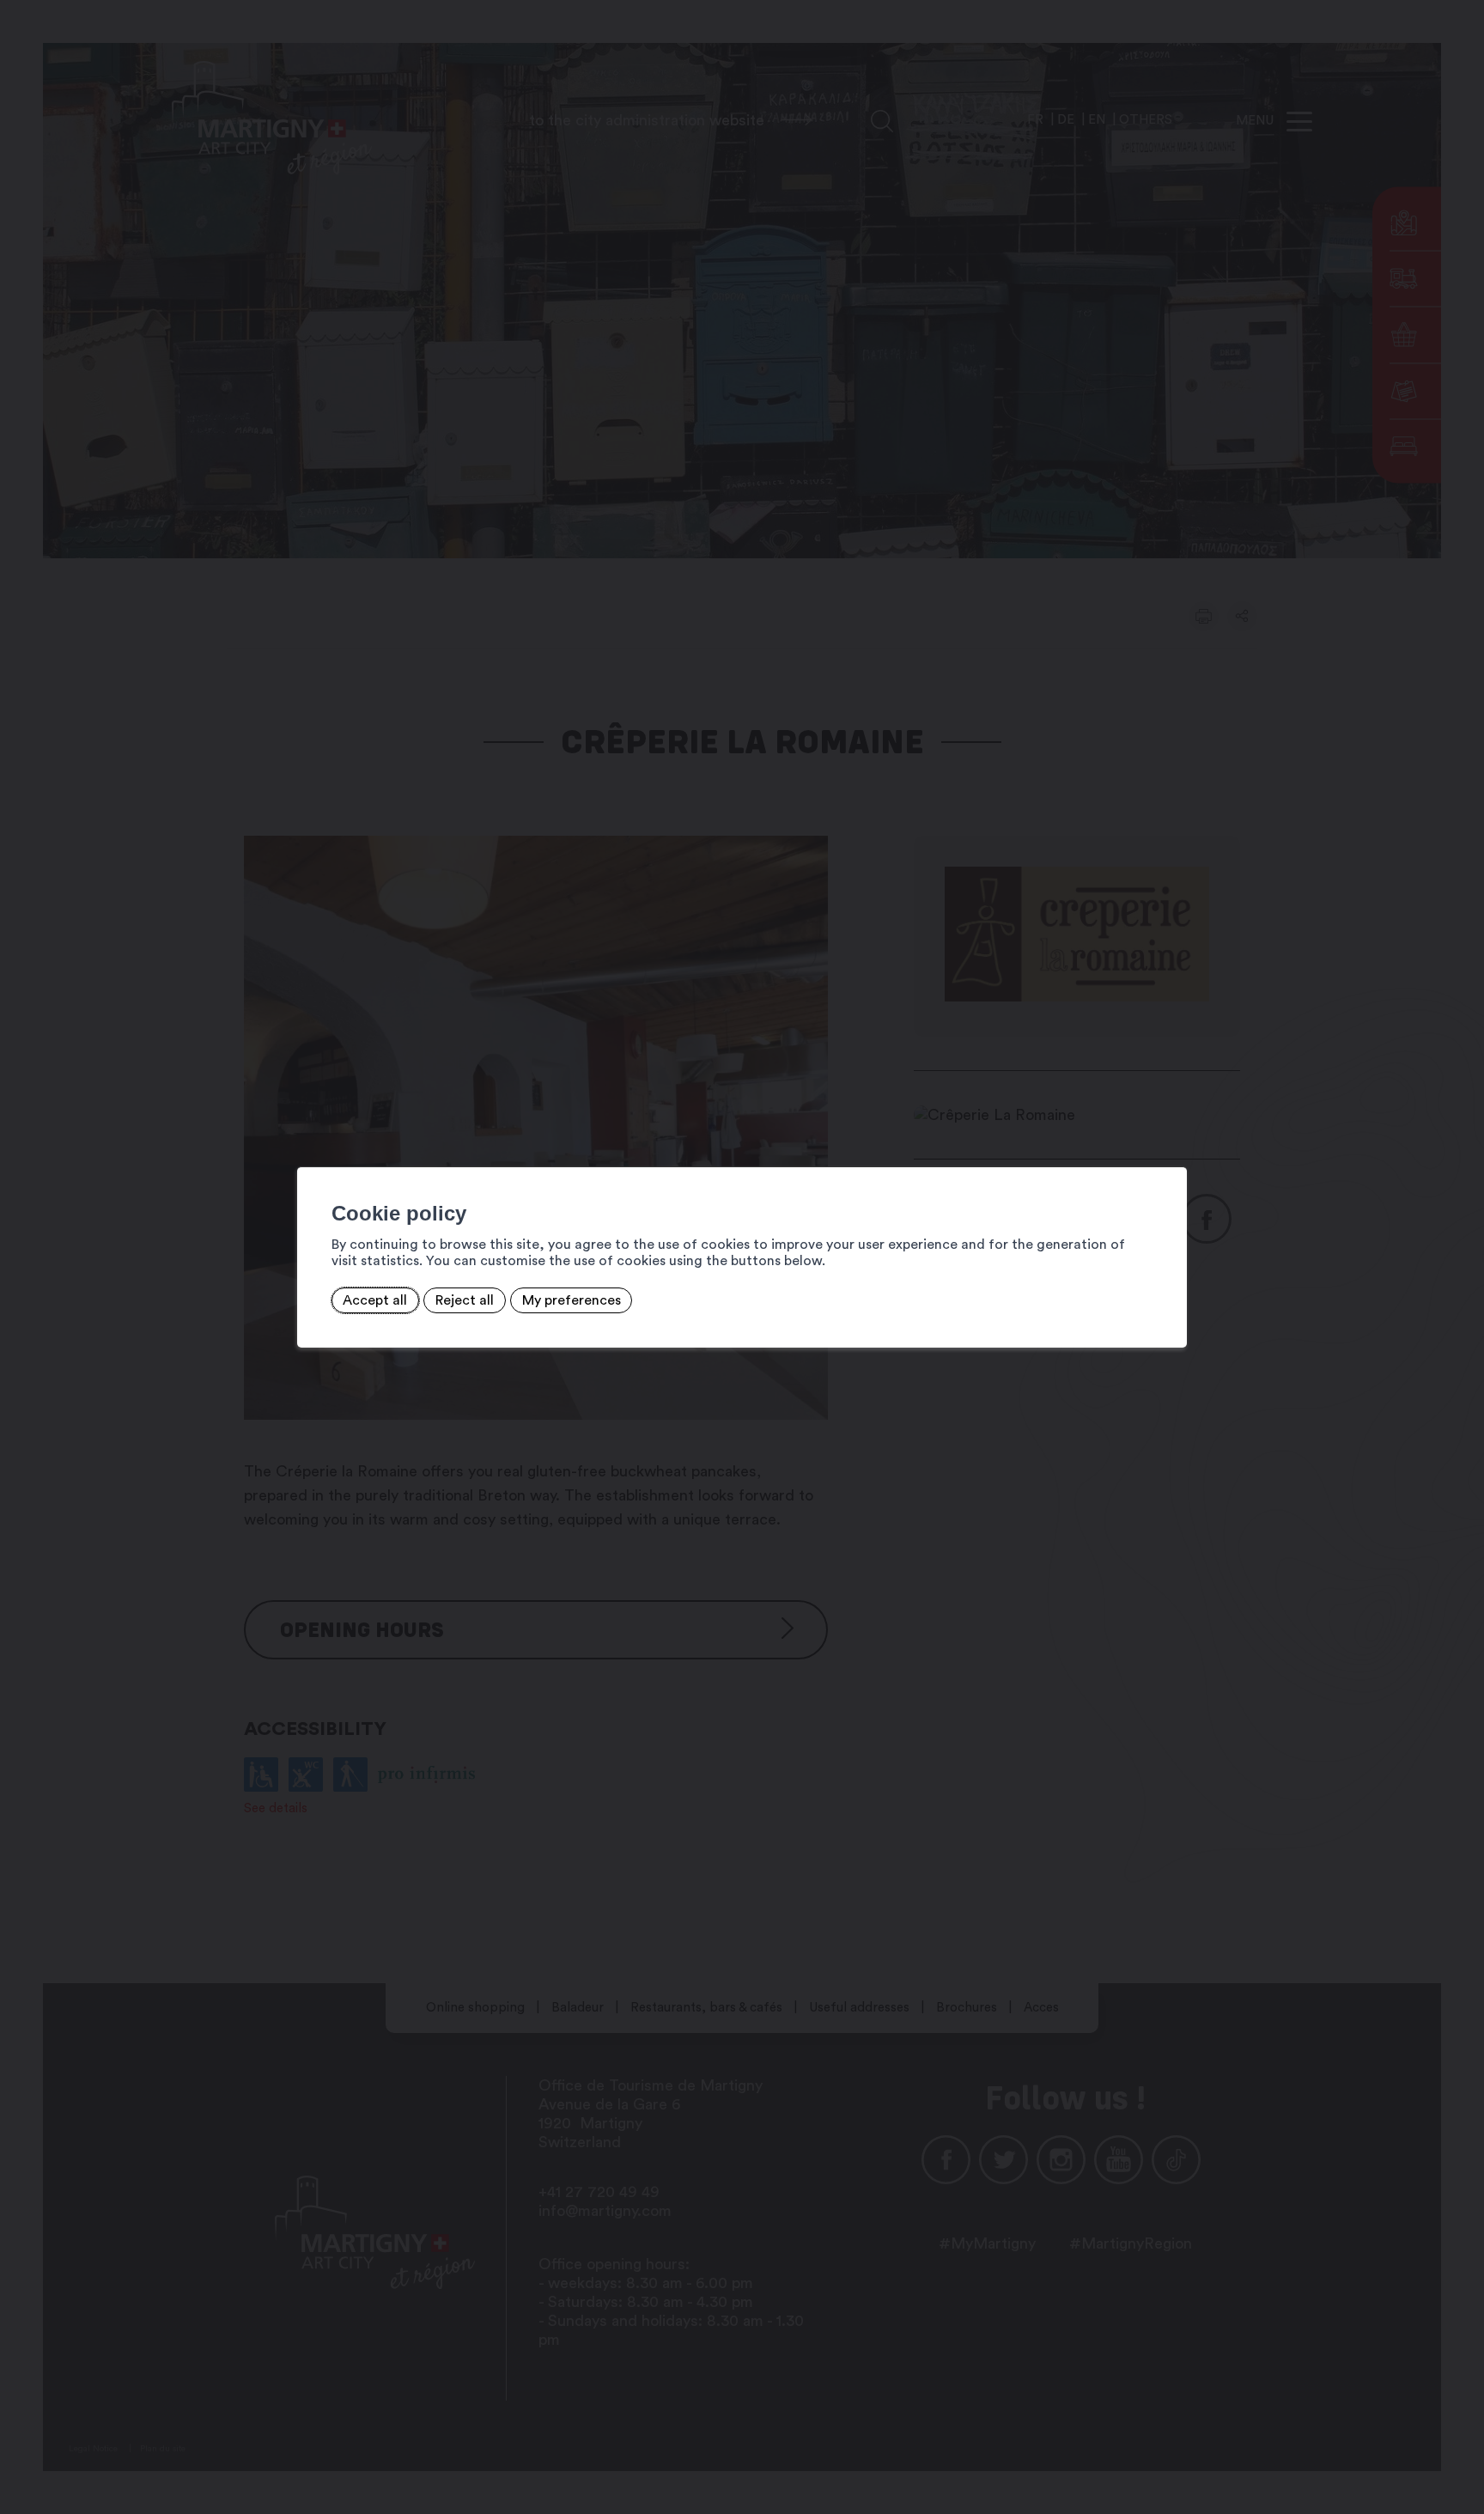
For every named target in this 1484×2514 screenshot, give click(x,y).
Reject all (465, 1300)
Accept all (375, 1300)
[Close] (1171, 1148)
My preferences (572, 1300)
